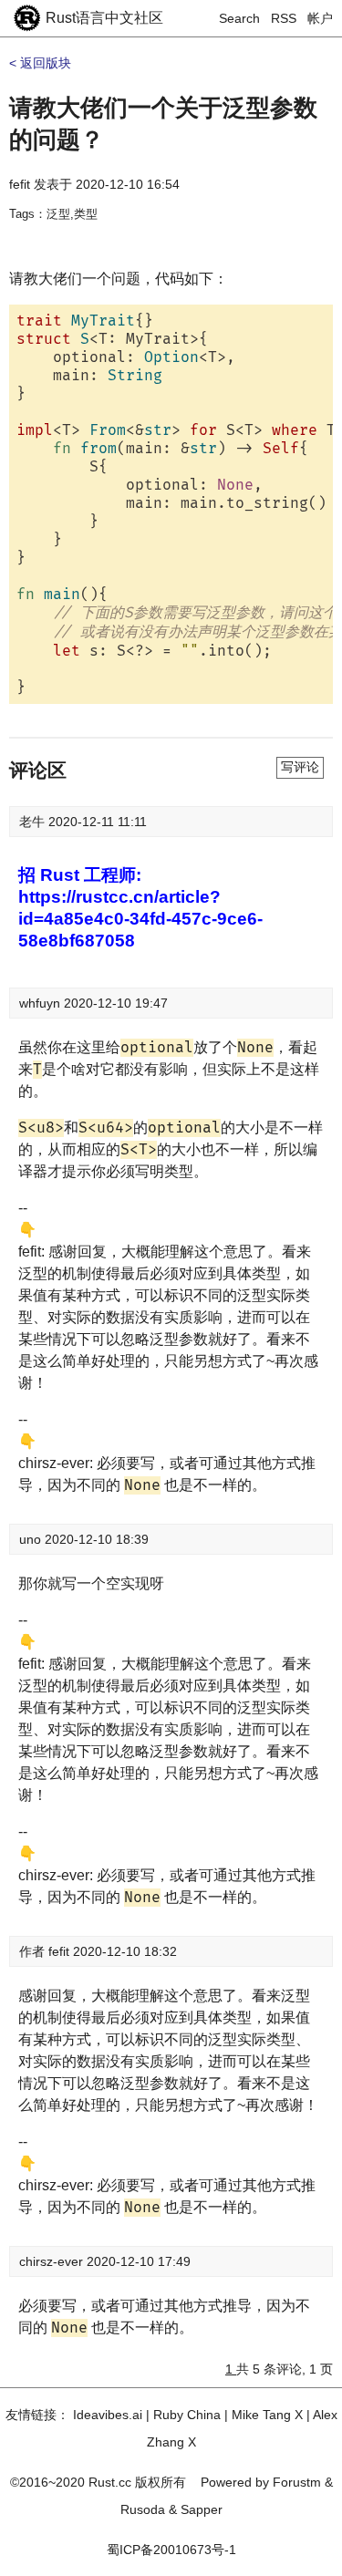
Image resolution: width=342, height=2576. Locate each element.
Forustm (297, 2482)
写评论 (300, 767)
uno (32, 1539)
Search (239, 18)
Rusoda (143, 2509)
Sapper (202, 2509)
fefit (20, 184)
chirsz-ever (53, 2261)
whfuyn (41, 1003)
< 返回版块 (40, 63)
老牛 (34, 822)
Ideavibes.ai (108, 2415)
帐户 (320, 18)
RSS (284, 18)
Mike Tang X (267, 2415)
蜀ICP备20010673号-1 (171, 2550)
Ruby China (187, 2415)
